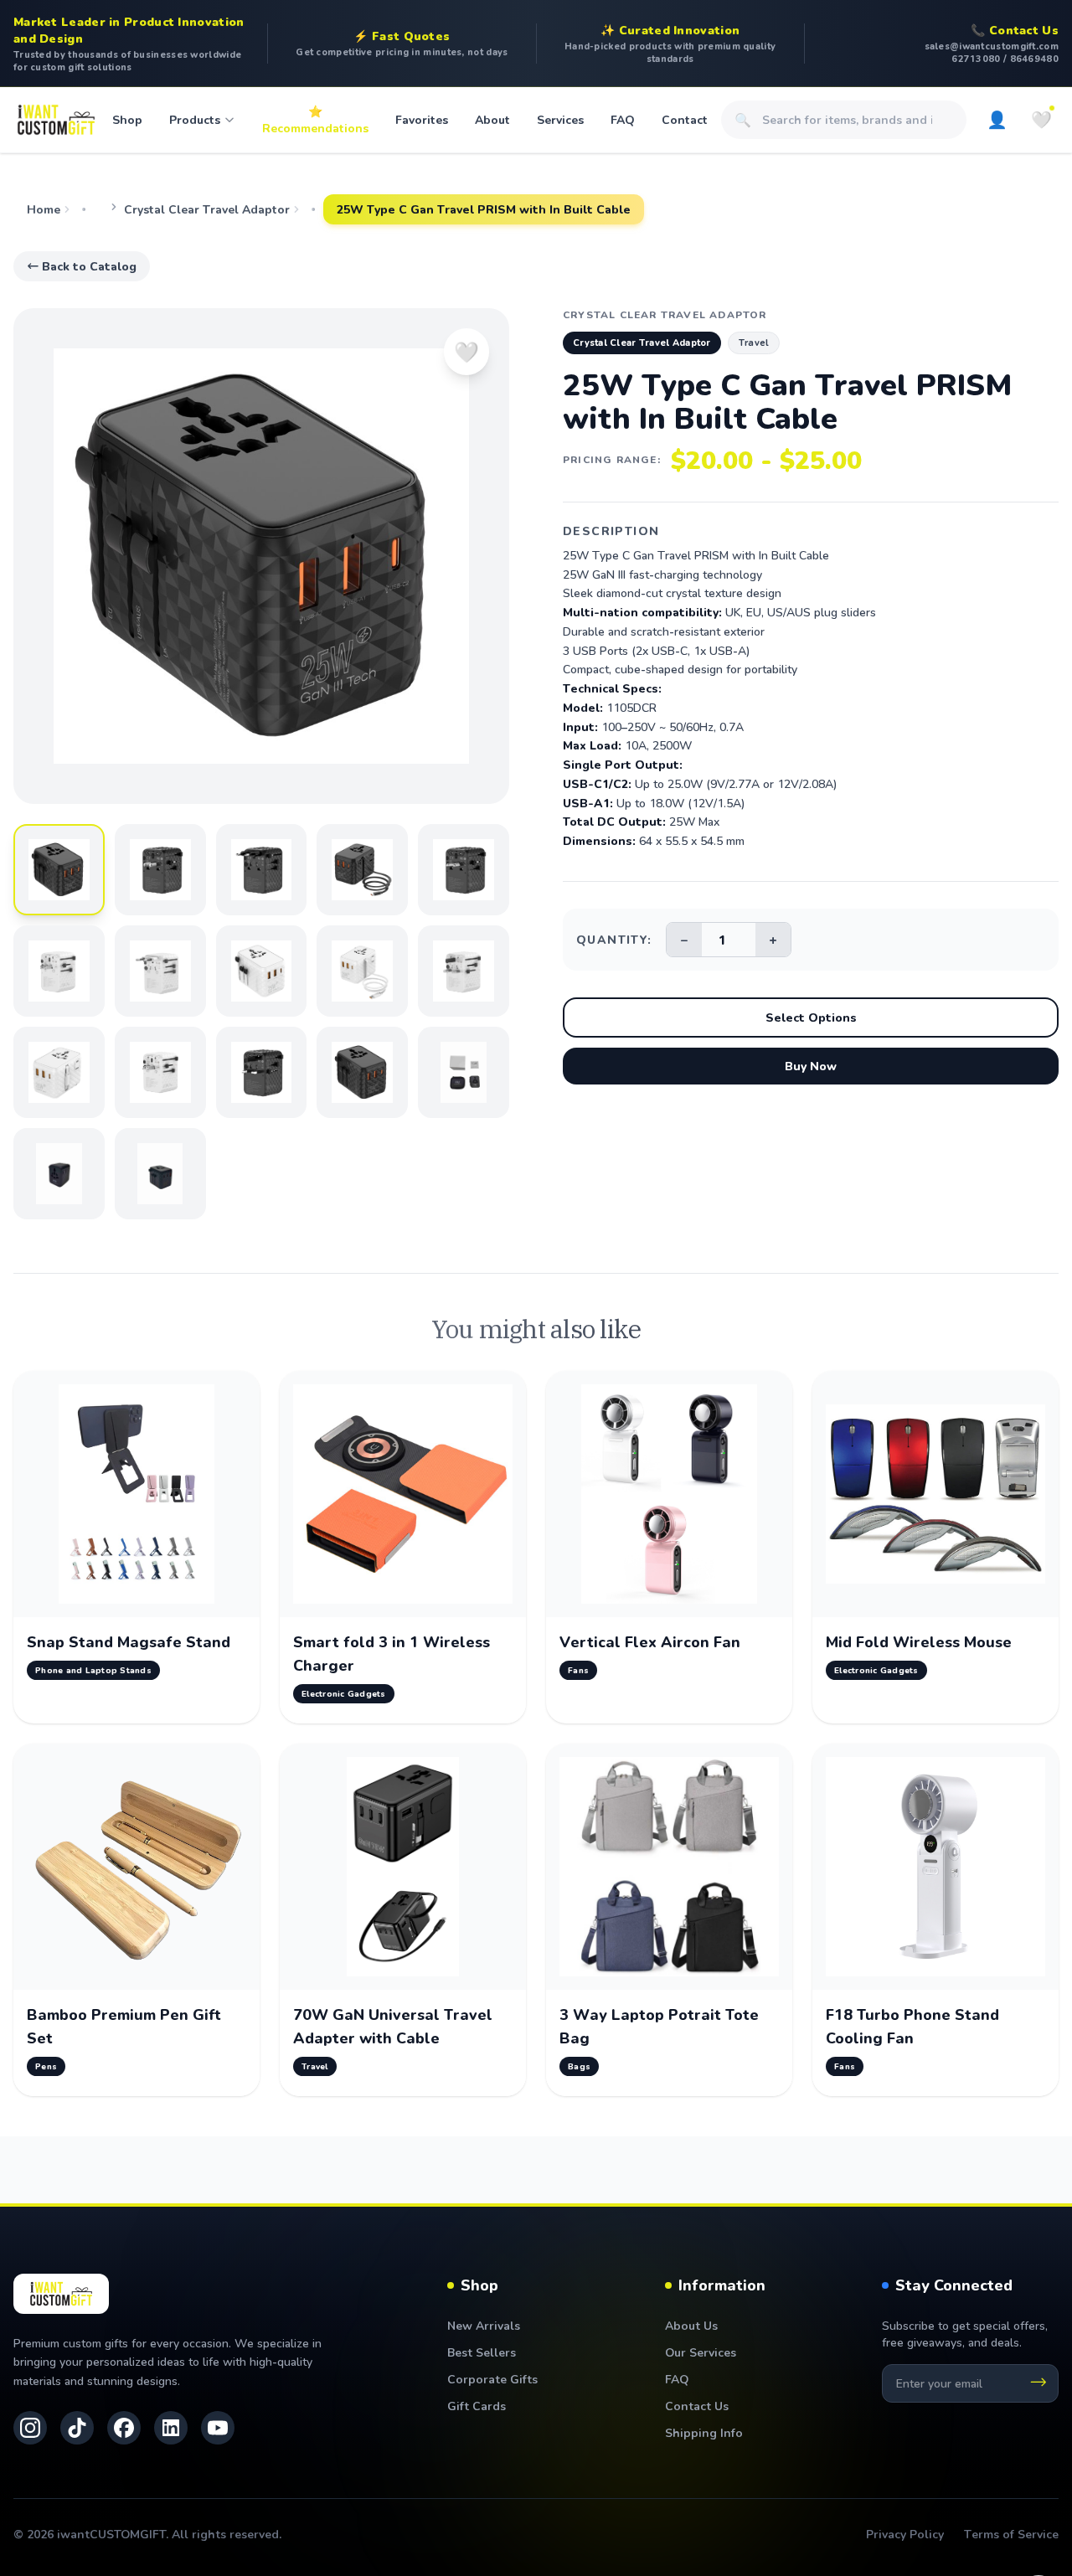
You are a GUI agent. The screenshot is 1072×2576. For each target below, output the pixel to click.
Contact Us (697, 2406)
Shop (127, 119)
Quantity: (614, 939)
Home (44, 209)
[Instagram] (30, 2428)
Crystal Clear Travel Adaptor (207, 209)
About (492, 119)
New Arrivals (484, 2325)
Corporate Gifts (492, 2379)
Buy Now (811, 1066)
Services (560, 119)
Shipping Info (704, 2432)
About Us (691, 2325)
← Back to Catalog (82, 266)
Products (195, 119)
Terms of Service (1011, 2534)
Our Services (701, 2352)
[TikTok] (77, 2428)
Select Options (811, 1017)
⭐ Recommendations (315, 119)
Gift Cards (477, 2406)
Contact (685, 119)
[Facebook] (124, 2428)
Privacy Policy (905, 2534)
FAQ (623, 119)
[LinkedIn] (171, 2428)
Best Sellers (482, 2352)
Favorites (422, 119)
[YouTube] (218, 2428)
